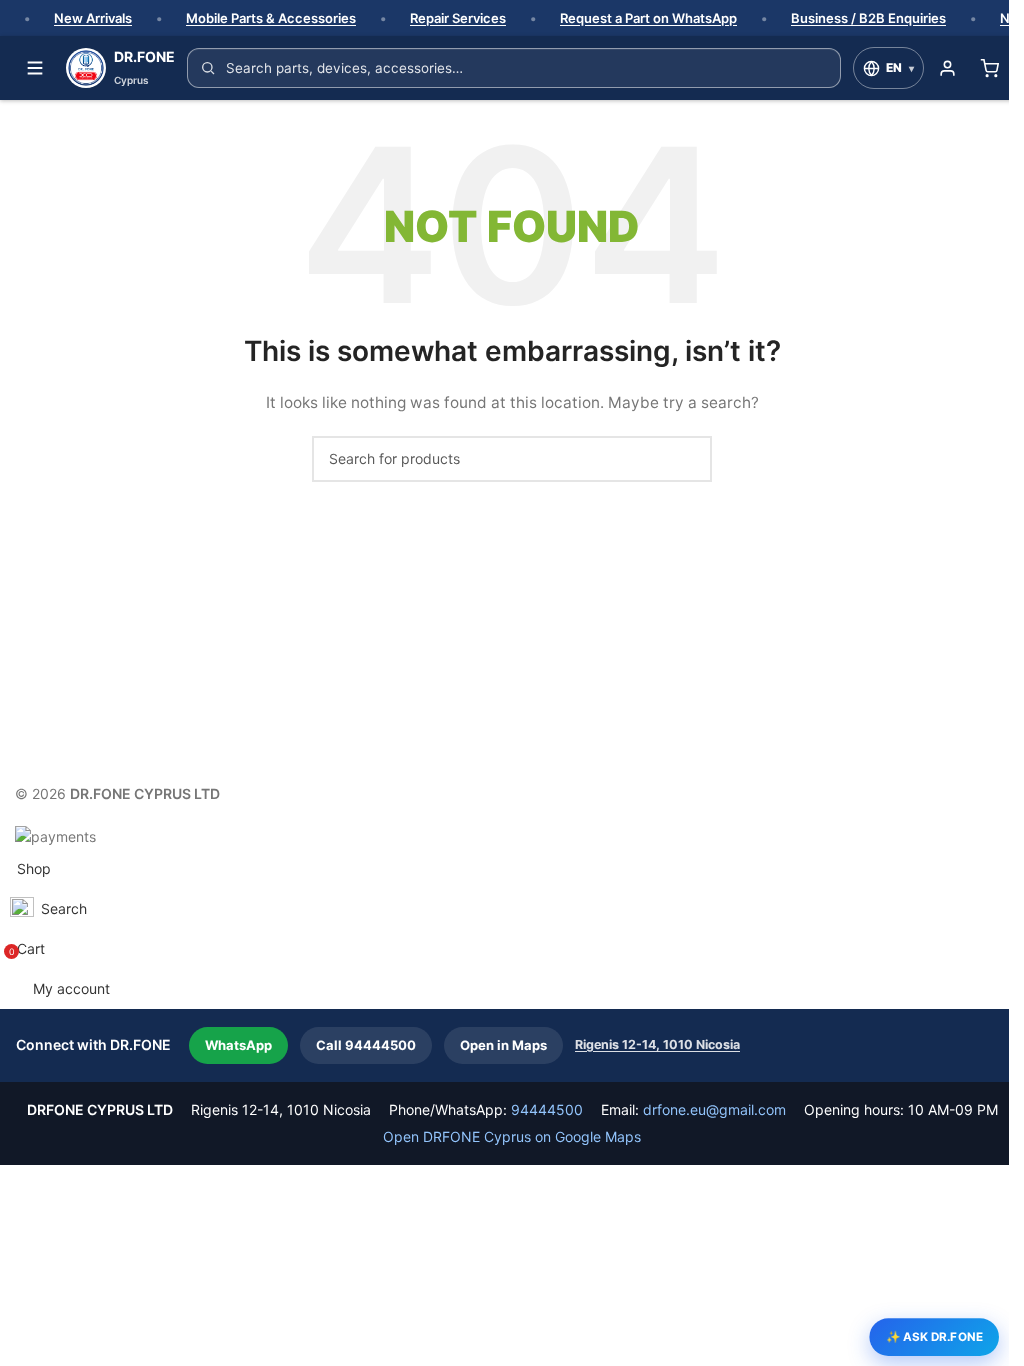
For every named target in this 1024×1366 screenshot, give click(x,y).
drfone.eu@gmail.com (714, 1109)
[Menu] (35, 68)
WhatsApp (238, 1045)
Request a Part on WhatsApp (648, 18)
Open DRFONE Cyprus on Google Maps (512, 1136)
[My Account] (947, 68)
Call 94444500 (366, 1045)
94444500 (547, 1109)
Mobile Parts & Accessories (271, 18)
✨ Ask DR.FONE (934, 1336)
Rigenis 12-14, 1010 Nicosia (657, 1044)
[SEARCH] (689, 459)
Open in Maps (503, 1045)
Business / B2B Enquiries (868, 18)
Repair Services (458, 18)
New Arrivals (93, 18)
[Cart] (989, 68)
